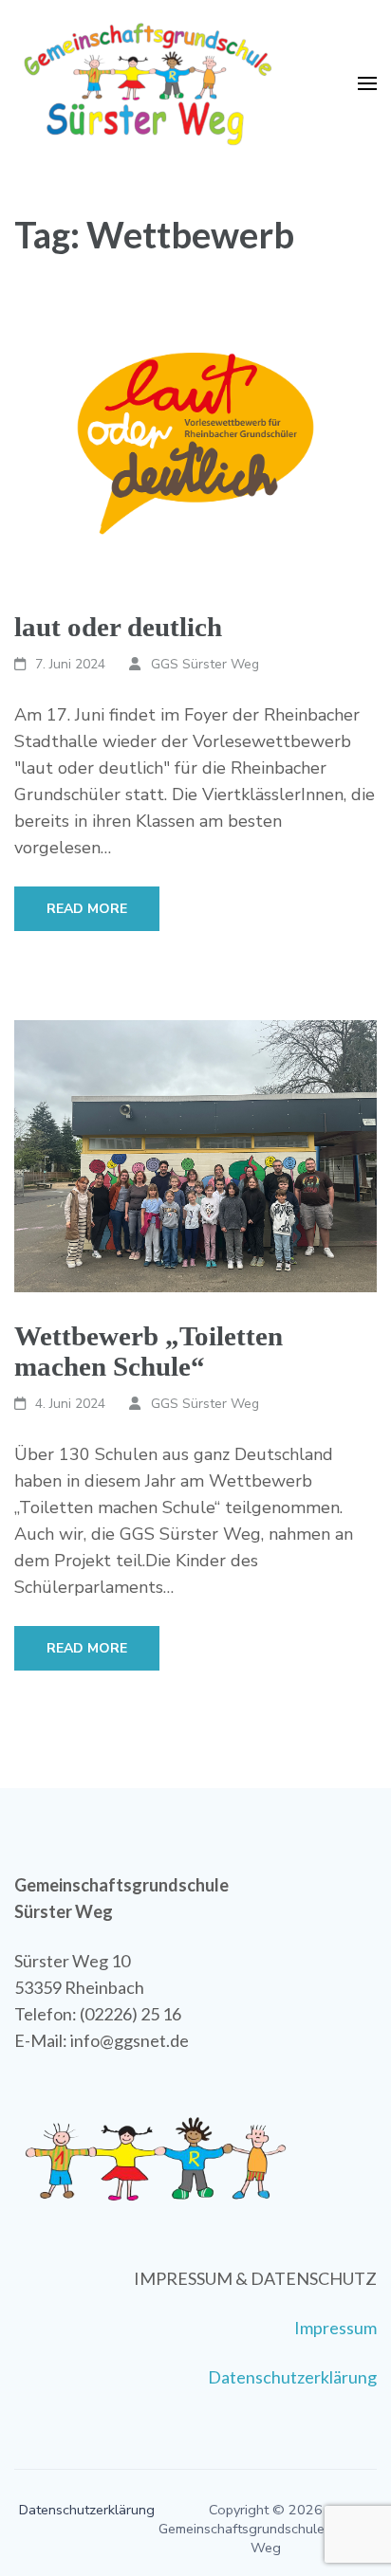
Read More (87, 909)
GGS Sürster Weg (205, 664)
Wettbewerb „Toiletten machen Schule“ (149, 1351)
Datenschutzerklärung (292, 2377)
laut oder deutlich (118, 627)
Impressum (335, 2328)
